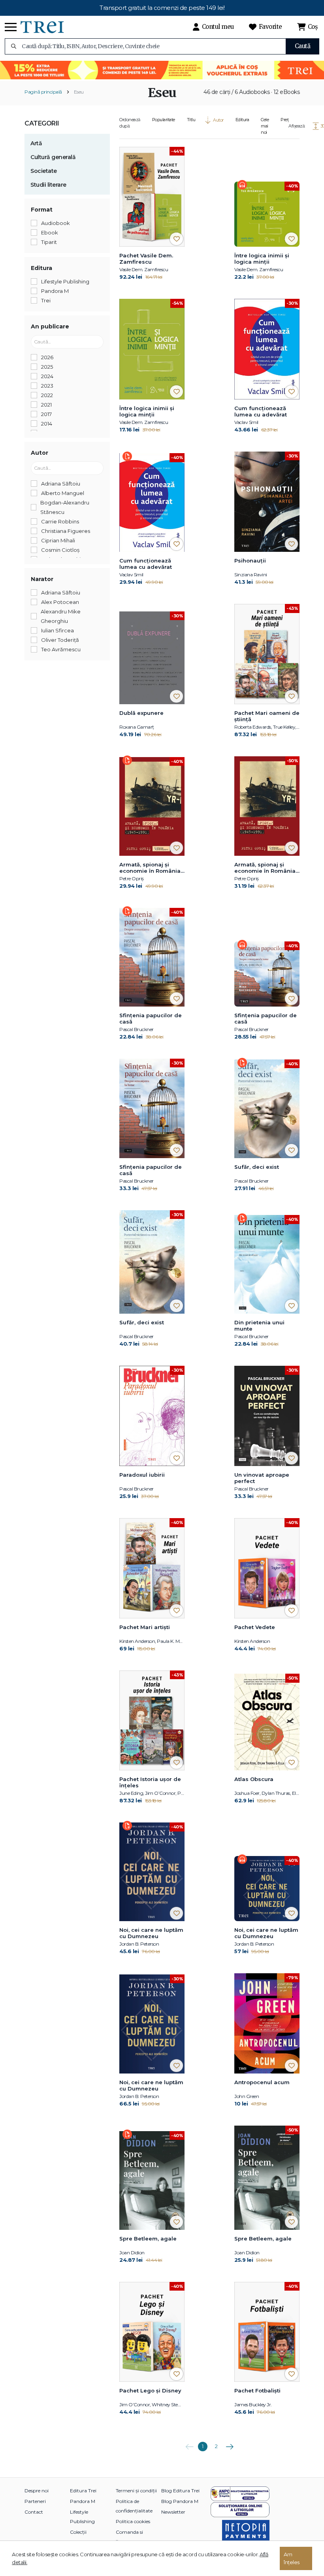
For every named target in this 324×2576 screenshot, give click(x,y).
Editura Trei (83, 2491)
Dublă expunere (141, 713)
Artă (36, 143)
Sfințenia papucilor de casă (151, 1018)
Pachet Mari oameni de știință (267, 716)
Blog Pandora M (180, 2501)
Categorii (42, 123)
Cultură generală (53, 157)
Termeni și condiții (136, 2491)
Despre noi (37, 2491)
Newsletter (173, 2512)
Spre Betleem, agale (148, 2239)
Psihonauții (250, 561)
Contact (34, 2512)
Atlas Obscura (254, 1779)
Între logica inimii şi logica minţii (262, 259)
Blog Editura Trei (180, 2491)
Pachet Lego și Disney (150, 2390)
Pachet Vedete (255, 1627)
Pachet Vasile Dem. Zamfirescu (146, 259)
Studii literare (48, 185)
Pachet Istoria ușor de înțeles (150, 1782)
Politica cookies (133, 2521)
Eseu (79, 92)
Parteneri (35, 2501)
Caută (303, 46)
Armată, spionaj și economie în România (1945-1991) (150, 868)
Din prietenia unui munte (259, 1325)
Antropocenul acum (262, 2082)
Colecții (78, 2532)
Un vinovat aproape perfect (262, 1478)
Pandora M (83, 2501)
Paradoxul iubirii (142, 1475)
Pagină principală (43, 92)
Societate (44, 171)
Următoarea (230, 2444)
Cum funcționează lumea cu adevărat (261, 411)
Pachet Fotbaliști (257, 2390)
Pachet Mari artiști (145, 1627)
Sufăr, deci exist (257, 1167)
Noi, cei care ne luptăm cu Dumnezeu (151, 1933)
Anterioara (189, 2444)
